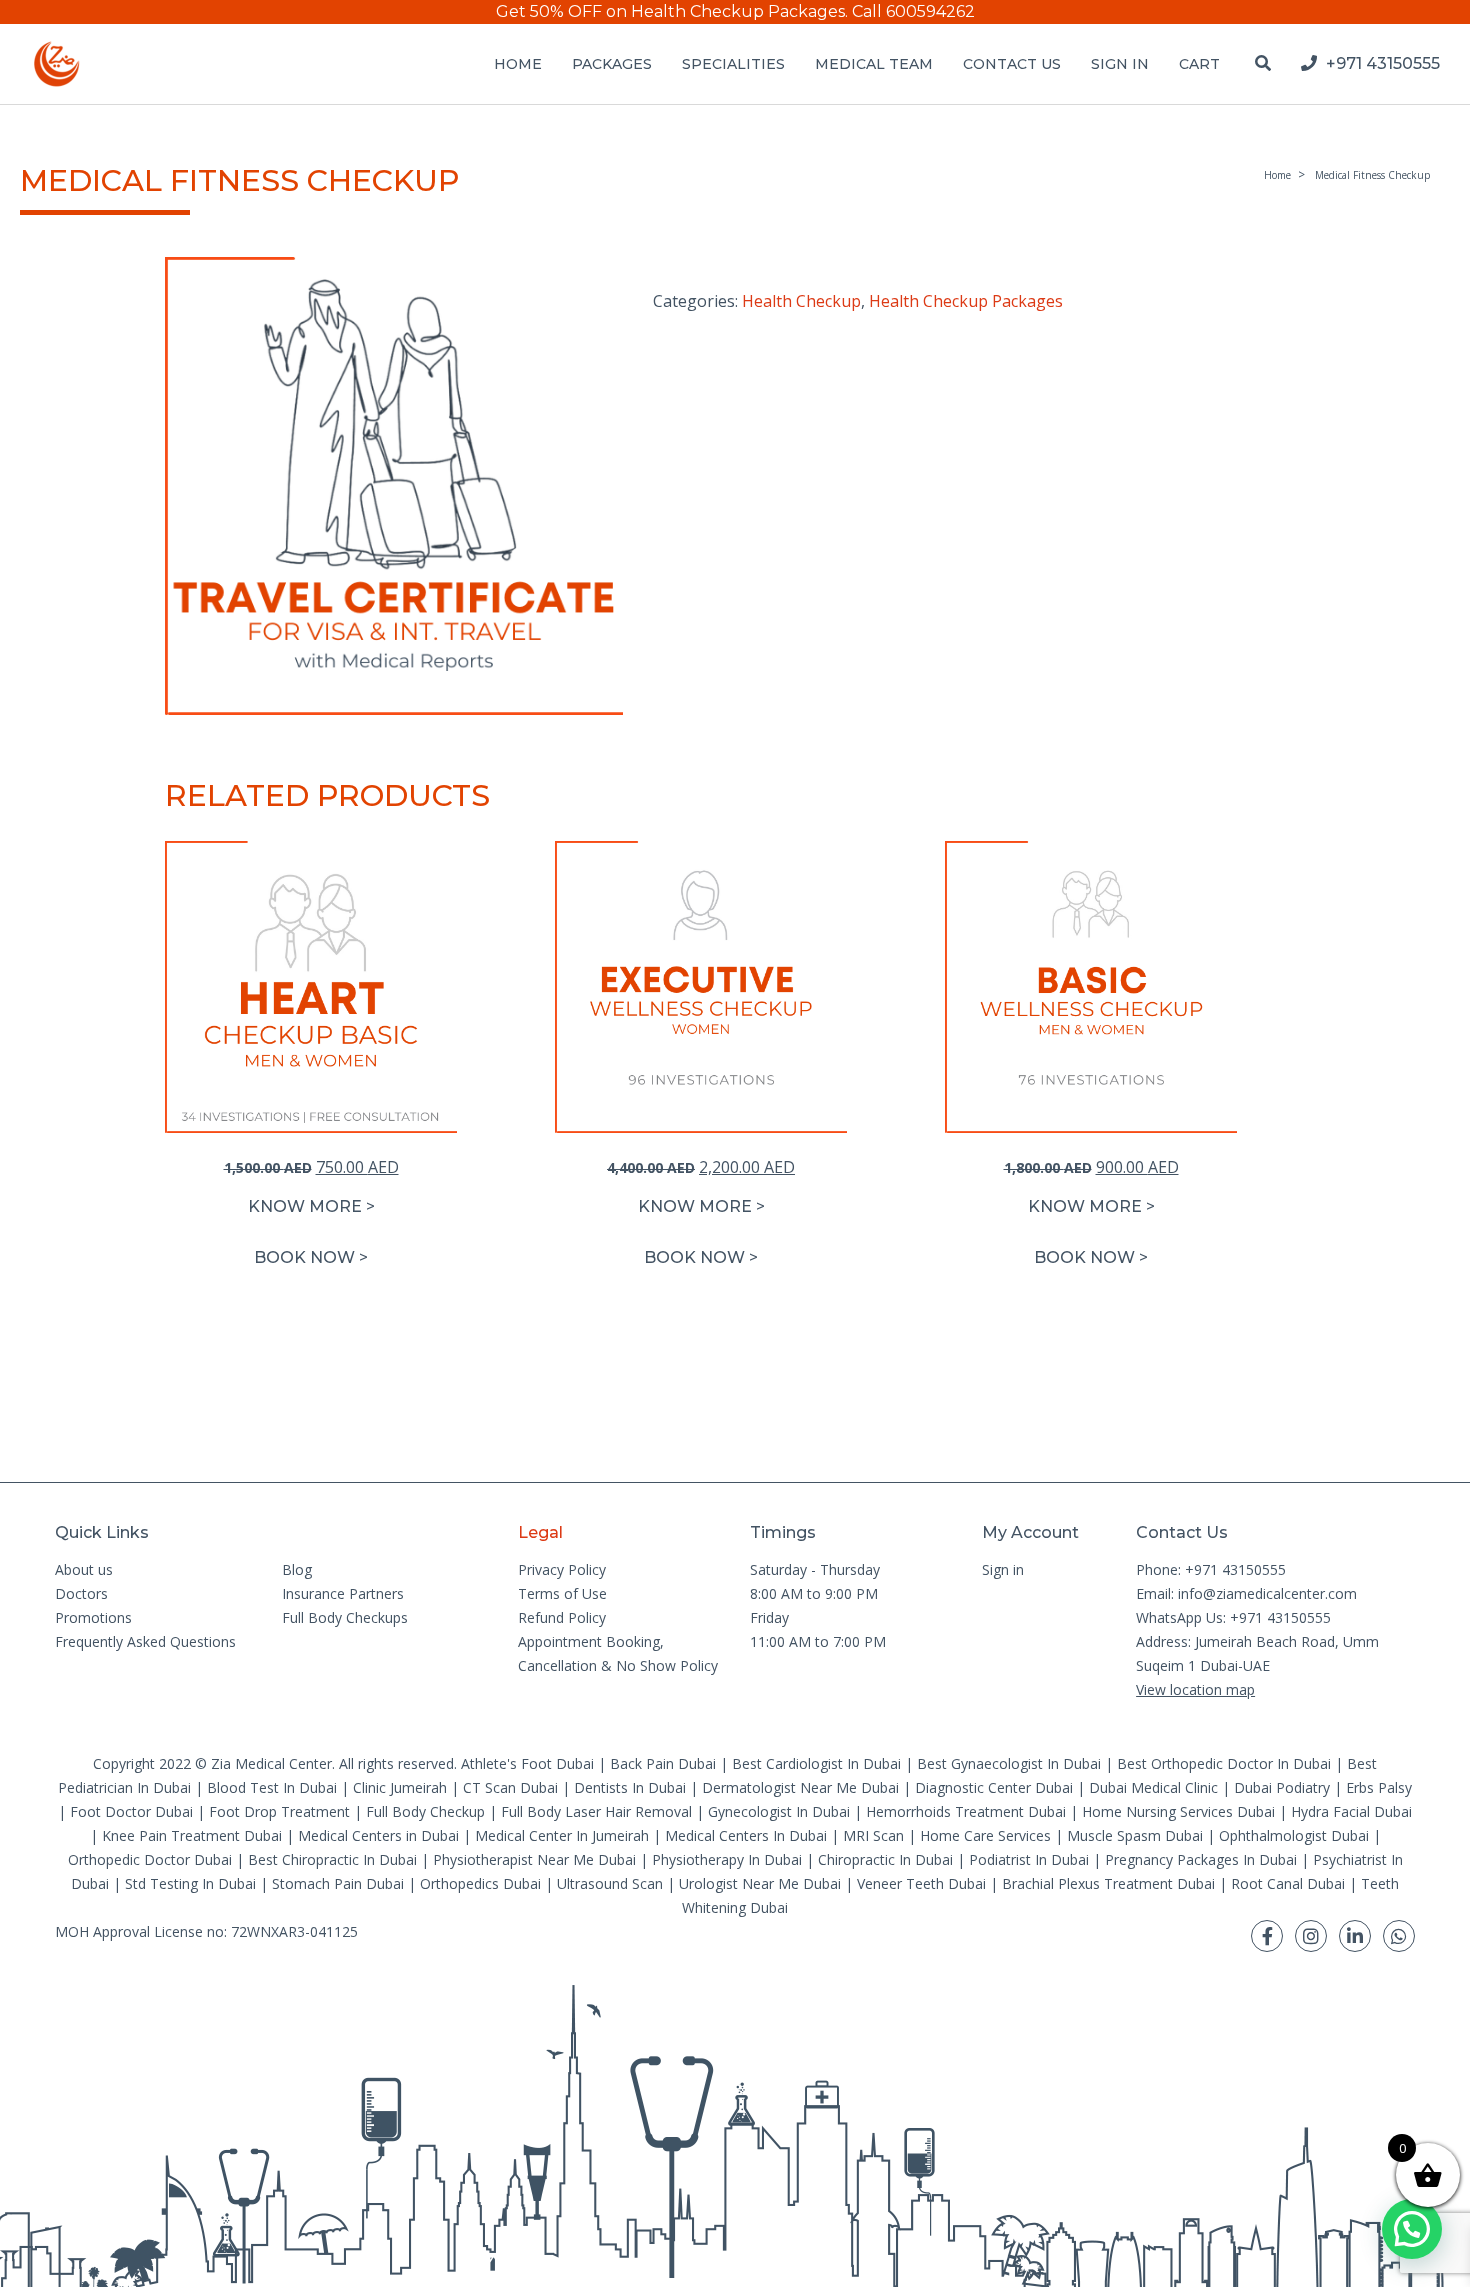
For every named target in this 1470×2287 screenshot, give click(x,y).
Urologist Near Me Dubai (760, 1883)
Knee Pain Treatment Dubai (192, 1835)
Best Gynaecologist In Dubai (1009, 1763)
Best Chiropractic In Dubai (332, 1859)
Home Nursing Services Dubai (1178, 1811)
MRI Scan (873, 1835)
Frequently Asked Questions (145, 1641)
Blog (297, 1569)
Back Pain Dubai (663, 1763)
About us (84, 1569)
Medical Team (874, 64)
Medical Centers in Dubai (378, 1835)
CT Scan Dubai (510, 1787)
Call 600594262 (913, 11)
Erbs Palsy (1379, 1787)
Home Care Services (985, 1835)
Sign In (1120, 64)
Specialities (733, 64)
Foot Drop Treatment (279, 1811)
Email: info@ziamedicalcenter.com (1246, 1593)
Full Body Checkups (345, 1617)
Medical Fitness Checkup (1372, 175)
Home (518, 64)
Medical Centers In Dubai (746, 1835)
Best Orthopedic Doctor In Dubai (1224, 1763)
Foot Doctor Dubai (131, 1811)
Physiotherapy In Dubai (727, 1859)
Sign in (1003, 1569)
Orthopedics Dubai (480, 1883)
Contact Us (1012, 64)
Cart (1199, 64)
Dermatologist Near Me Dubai (800, 1787)
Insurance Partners (343, 1593)
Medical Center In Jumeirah (562, 1835)
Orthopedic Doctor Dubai (150, 1859)
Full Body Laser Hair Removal (596, 1811)
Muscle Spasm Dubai (1135, 1835)
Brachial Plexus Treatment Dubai (1108, 1883)
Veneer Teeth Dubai (921, 1883)
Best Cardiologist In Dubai (816, 1763)
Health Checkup (801, 301)
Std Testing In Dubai (190, 1883)
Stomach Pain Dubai (338, 1883)
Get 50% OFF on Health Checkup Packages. (672, 11)
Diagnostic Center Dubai (994, 1787)
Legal (540, 1532)
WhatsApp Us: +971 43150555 (1233, 1617)
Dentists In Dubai (630, 1787)
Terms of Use (562, 1593)
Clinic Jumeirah (402, 1787)
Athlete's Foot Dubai (527, 1763)
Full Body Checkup (425, 1811)
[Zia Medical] (57, 64)
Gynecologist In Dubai (779, 1811)
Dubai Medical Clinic (1153, 1787)
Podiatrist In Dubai (1029, 1859)
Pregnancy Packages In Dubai (1201, 1859)
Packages (612, 64)
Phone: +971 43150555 (1211, 1569)
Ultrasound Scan (610, 1883)
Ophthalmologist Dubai (1294, 1835)
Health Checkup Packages (966, 301)
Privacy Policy (562, 1569)
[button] (311, 1258)
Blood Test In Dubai (272, 1787)
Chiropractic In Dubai (885, 1859)
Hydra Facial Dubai (1351, 1811)
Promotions (93, 1617)
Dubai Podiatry (1282, 1787)
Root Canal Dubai (1288, 1883)
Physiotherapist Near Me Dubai (534, 1859)
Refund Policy (562, 1617)
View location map (1195, 1689)
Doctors (81, 1593)
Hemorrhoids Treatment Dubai (966, 1811)
